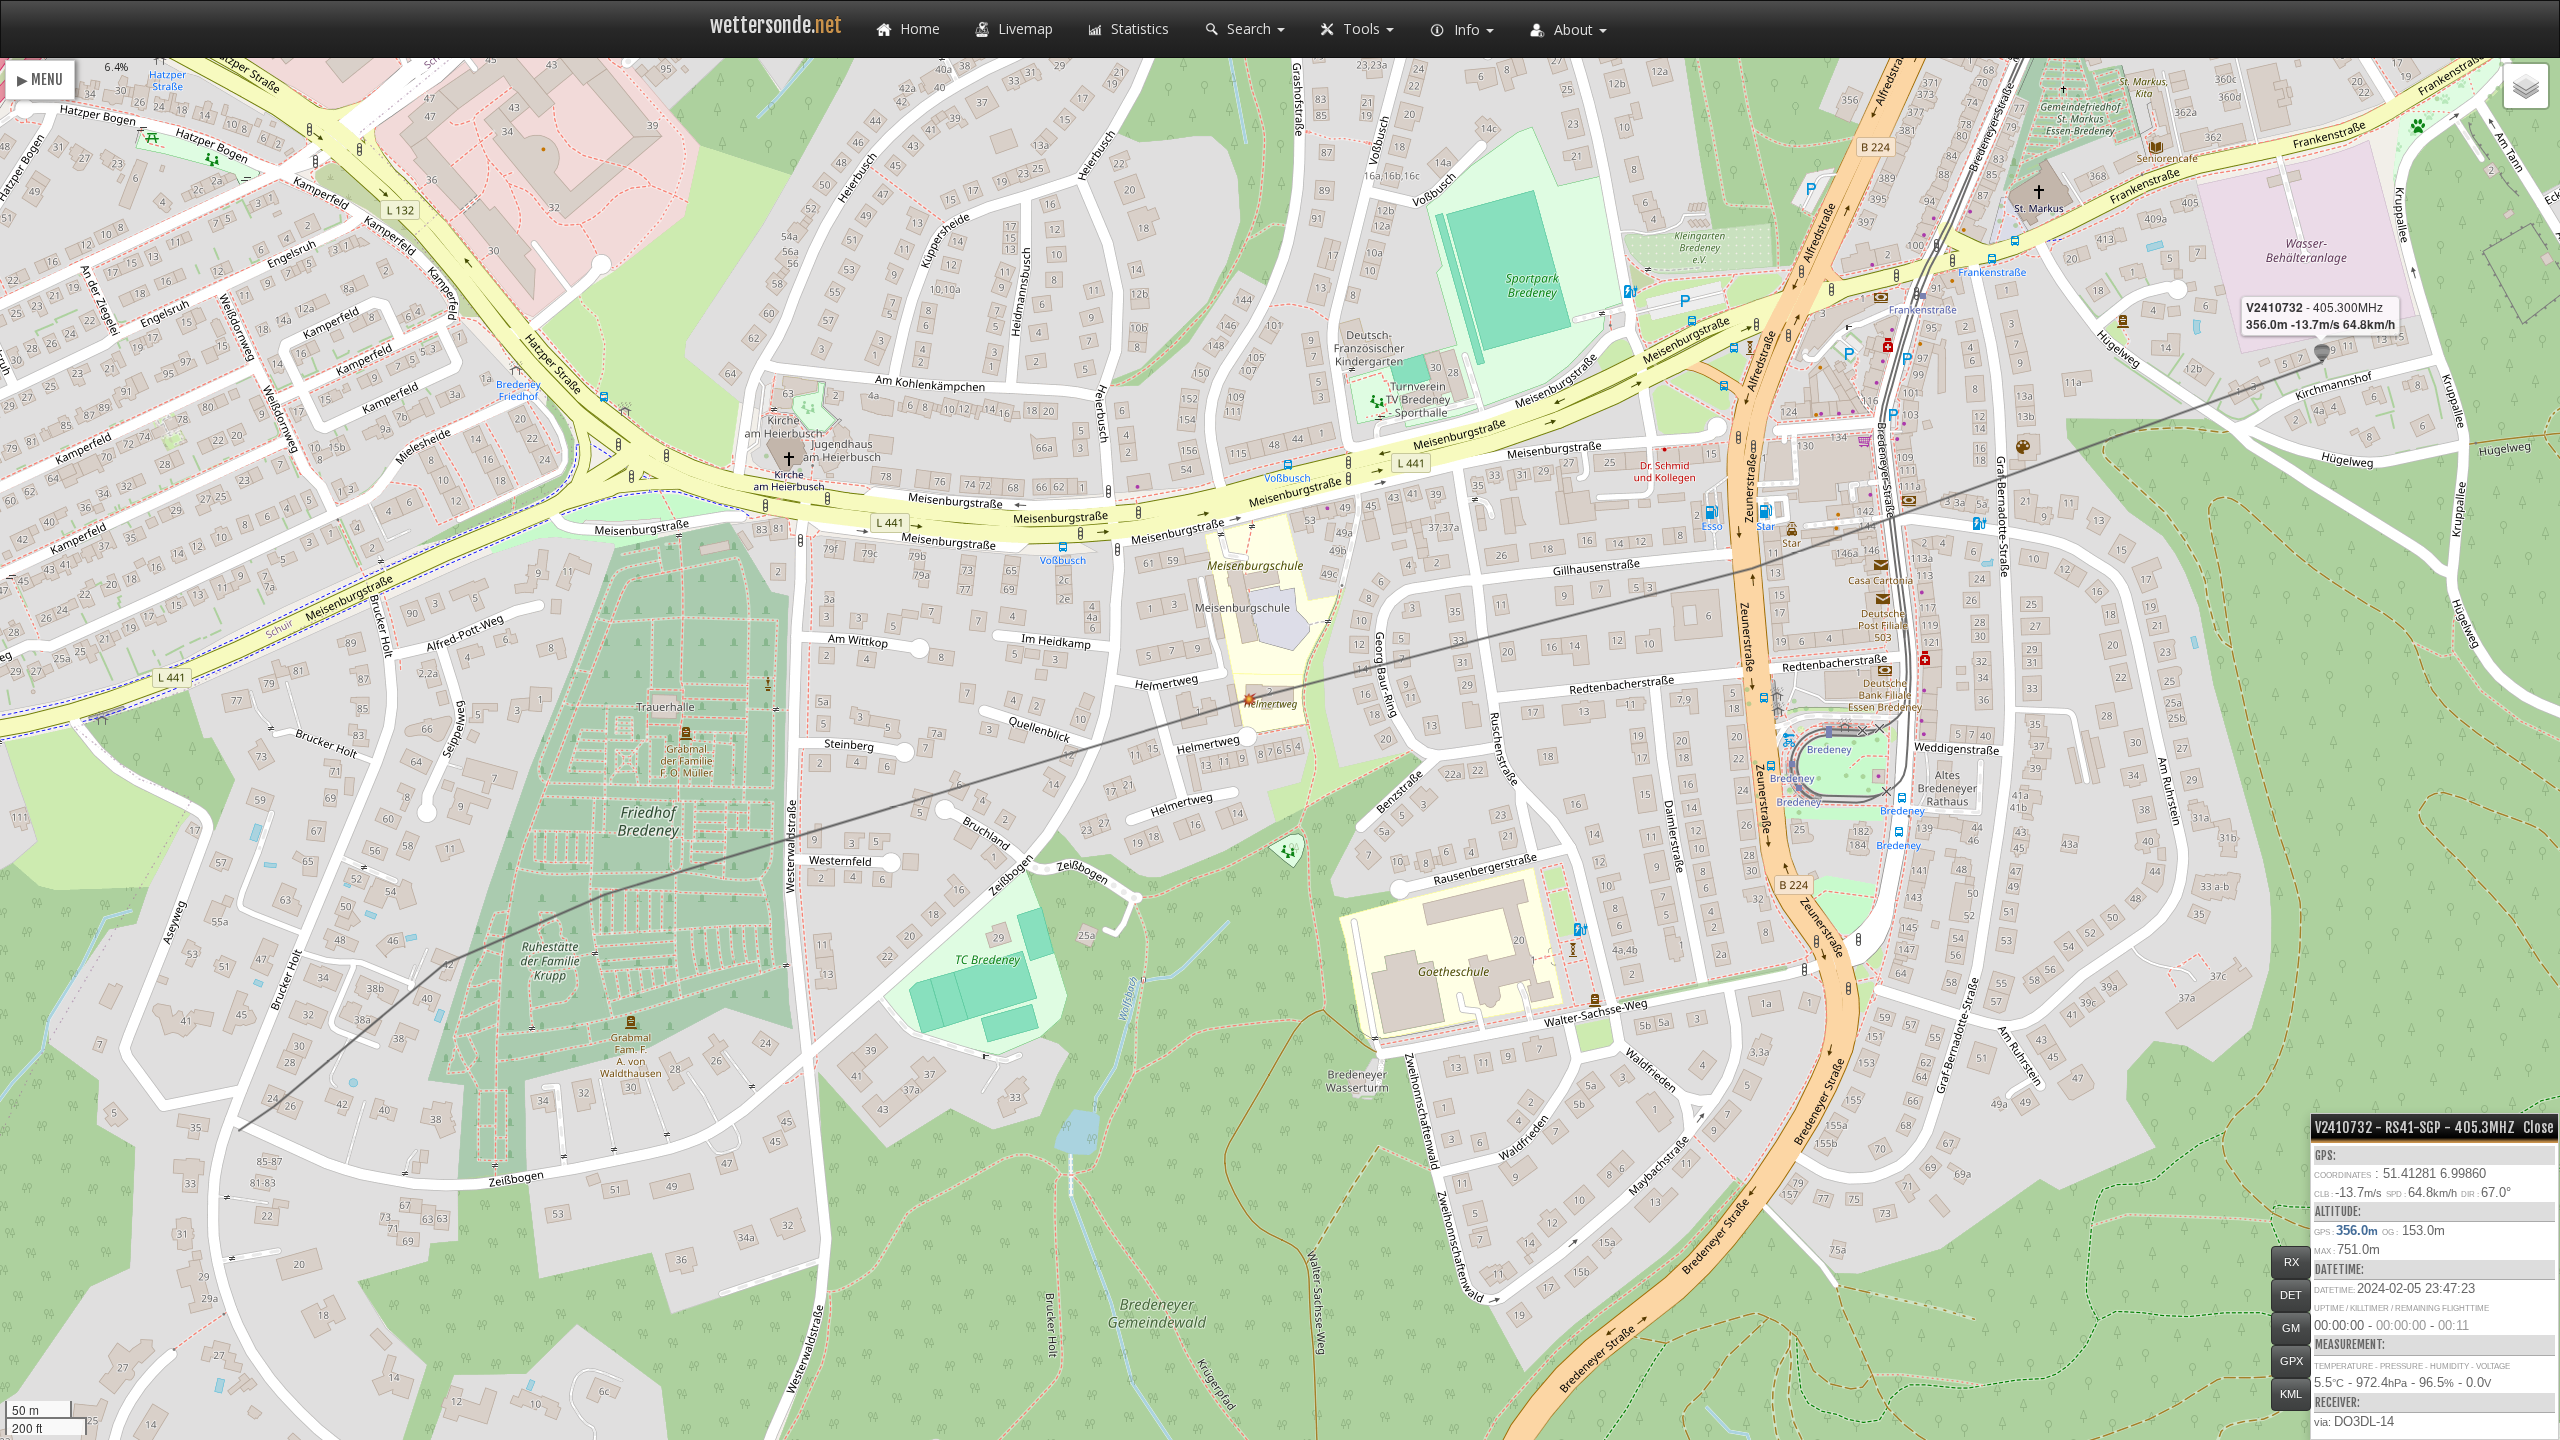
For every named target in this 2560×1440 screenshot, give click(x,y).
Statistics (1138, 28)
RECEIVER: (2337, 1402)
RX (2291, 1262)
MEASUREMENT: (2350, 1344)
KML (2291, 1394)
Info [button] (1467, 29)
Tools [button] (1361, 28)
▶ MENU (40, 79)
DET (2291, 1295)
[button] (2322, 354)
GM (2291, 1328)
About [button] (1573, 29)
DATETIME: (2339, 1269)
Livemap (1023, 28)
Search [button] (1249, 28)
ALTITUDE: (2338, 1211)
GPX (2291, 1361)
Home (918, 28)
